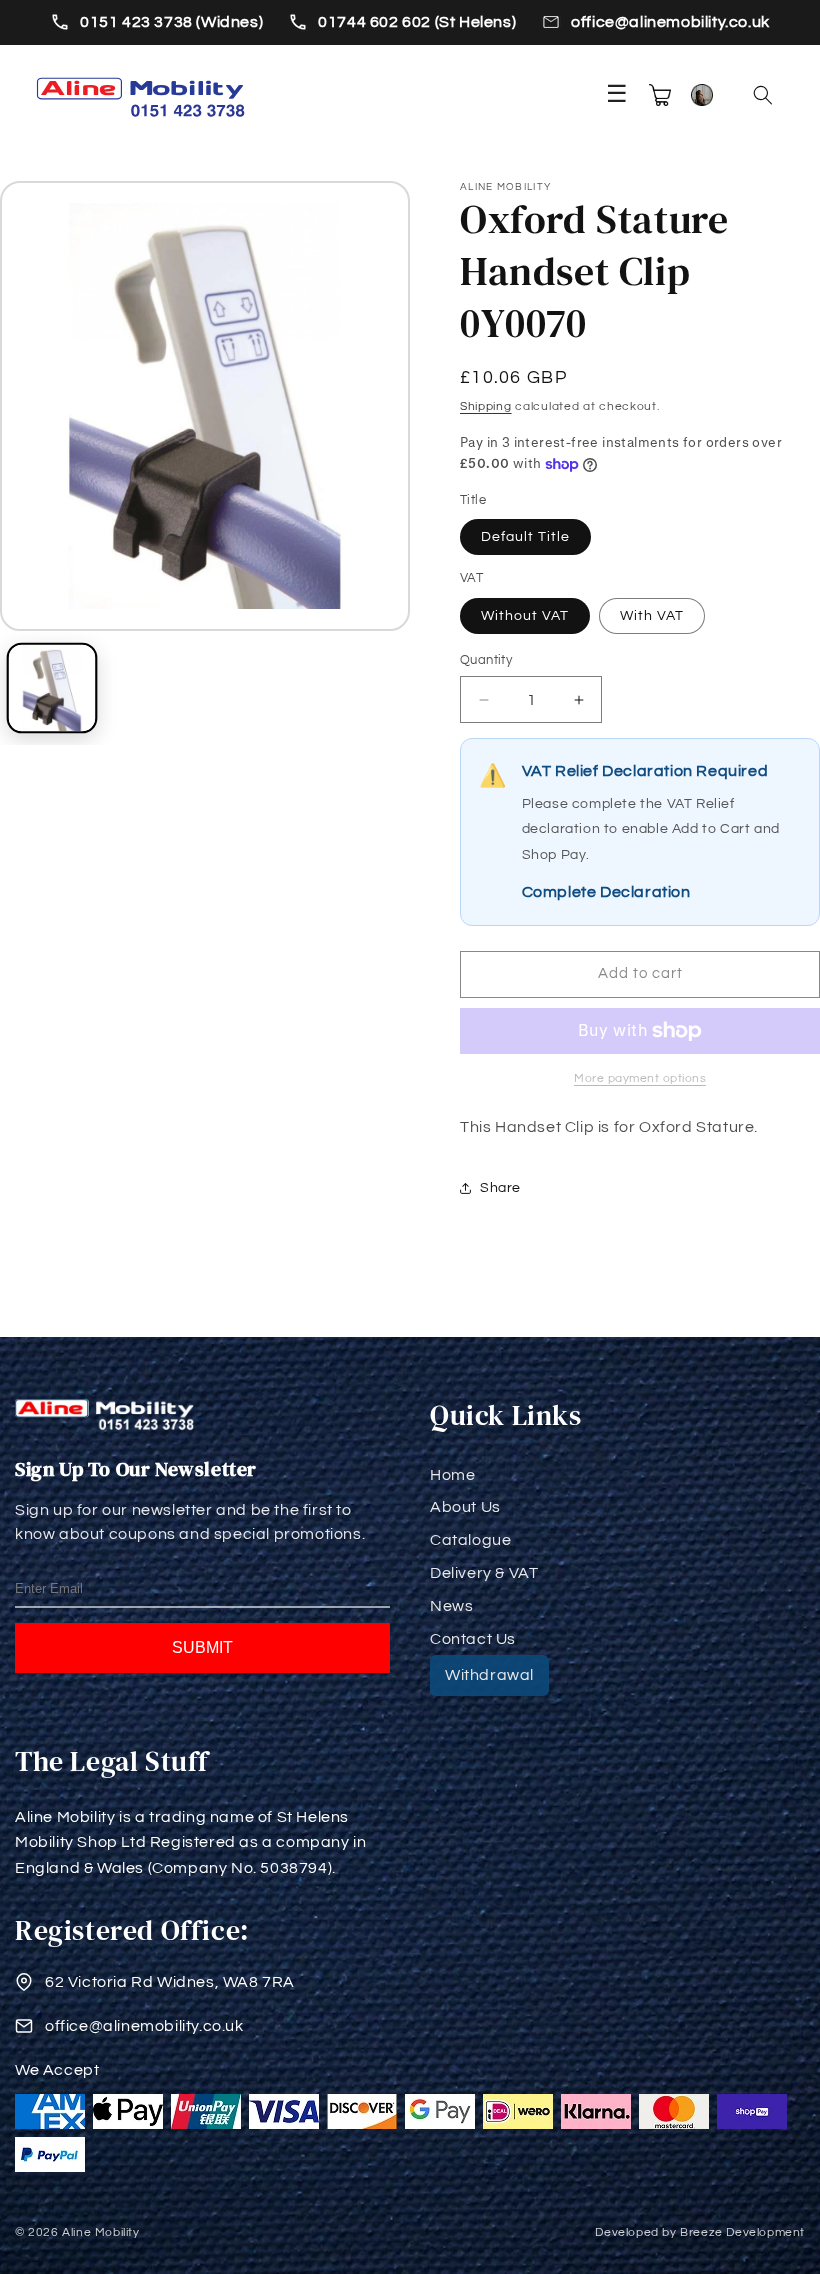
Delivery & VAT (484, 1573)
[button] (763, 95)
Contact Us (473, 1639)
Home (452, 1475)
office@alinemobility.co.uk (670, 22)
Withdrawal (489, 1675)
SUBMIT (202, 1647)
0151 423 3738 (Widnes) (171, 22)
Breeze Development (742, 2232)
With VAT (652, 616)
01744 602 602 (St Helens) (417, 22)
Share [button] (500, 1188)
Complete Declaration (606, 892)
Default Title (525, 537)
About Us (465, 1507)
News (451, 1606)
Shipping (486, 406)
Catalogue (470, 1540)
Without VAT (525, 616)
